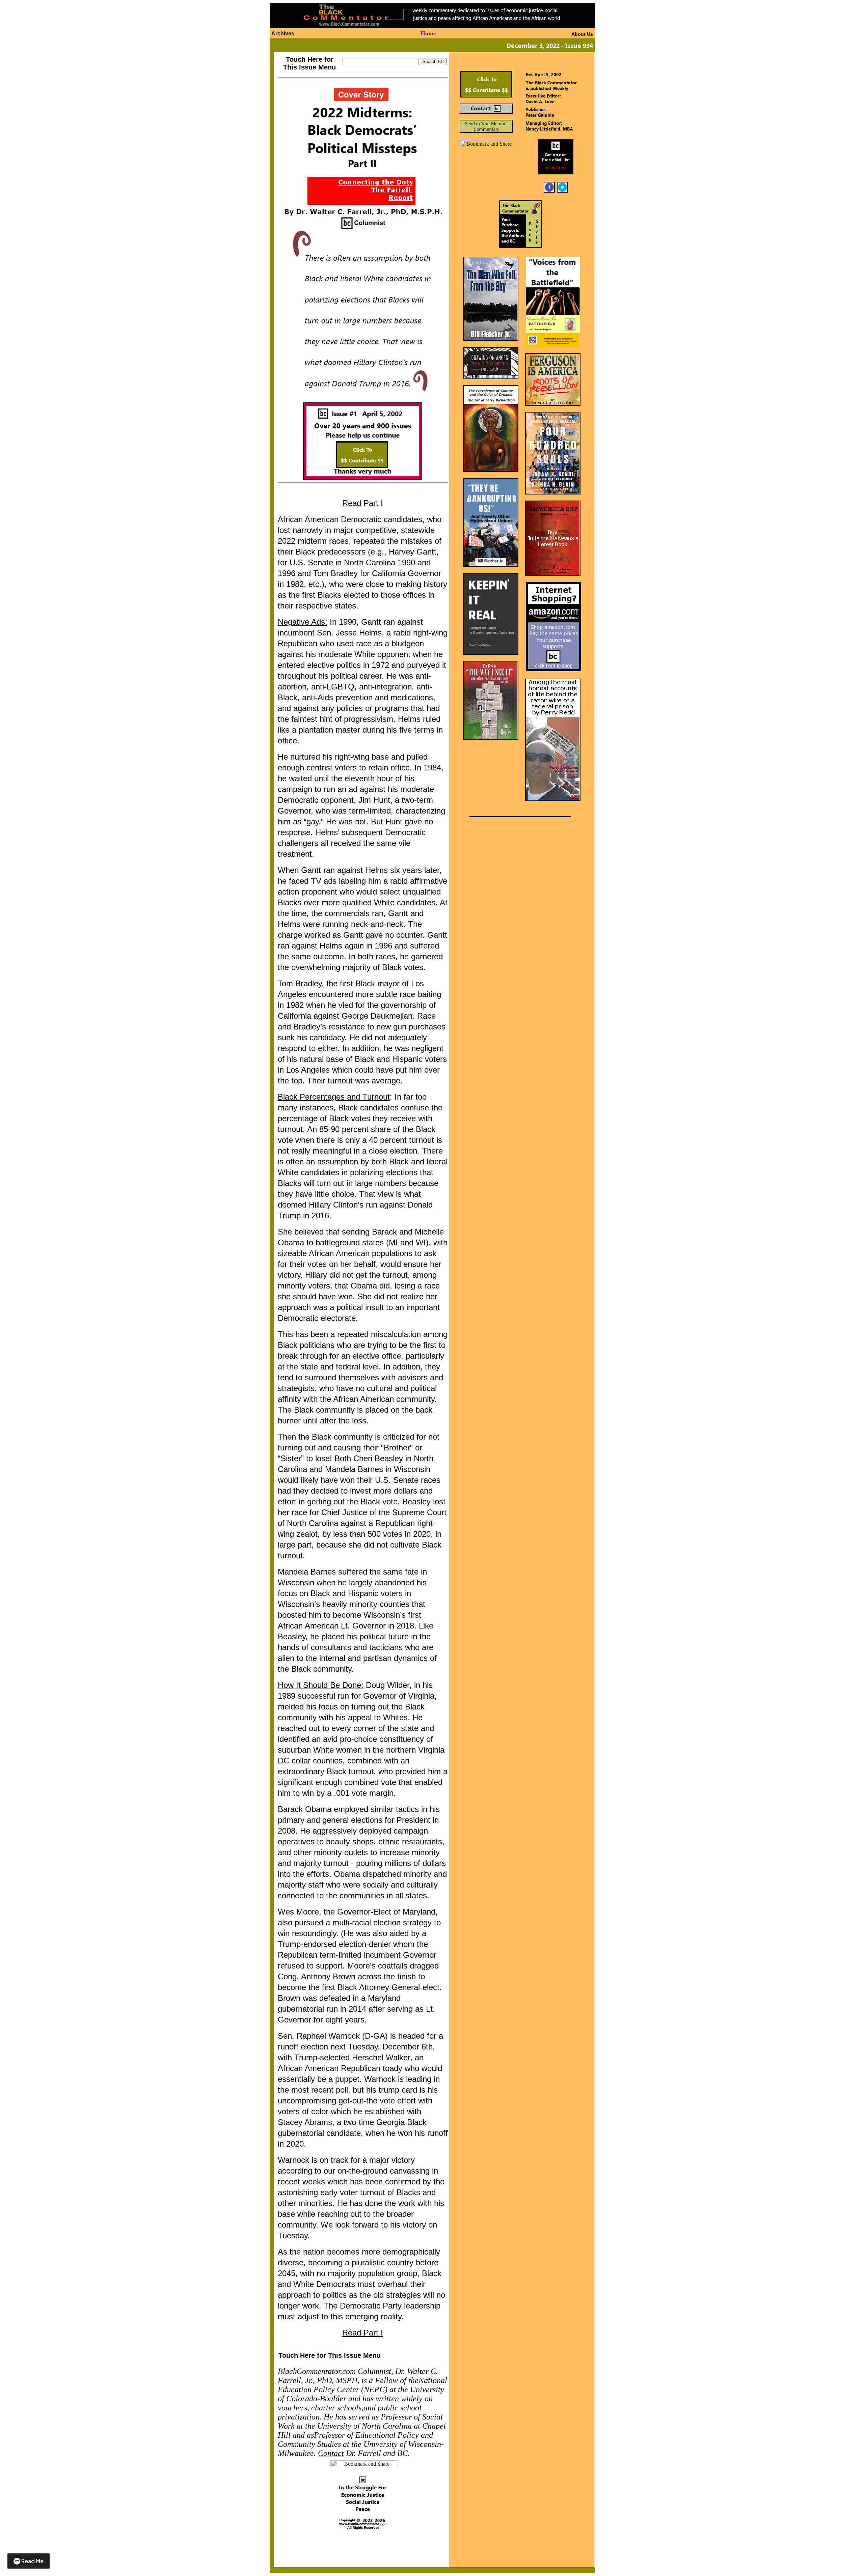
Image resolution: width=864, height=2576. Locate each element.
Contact (331, 2453)
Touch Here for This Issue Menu (309, 63)
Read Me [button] (32, 2561)
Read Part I (363, 503)
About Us (582, 34)
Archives (283, 34)
